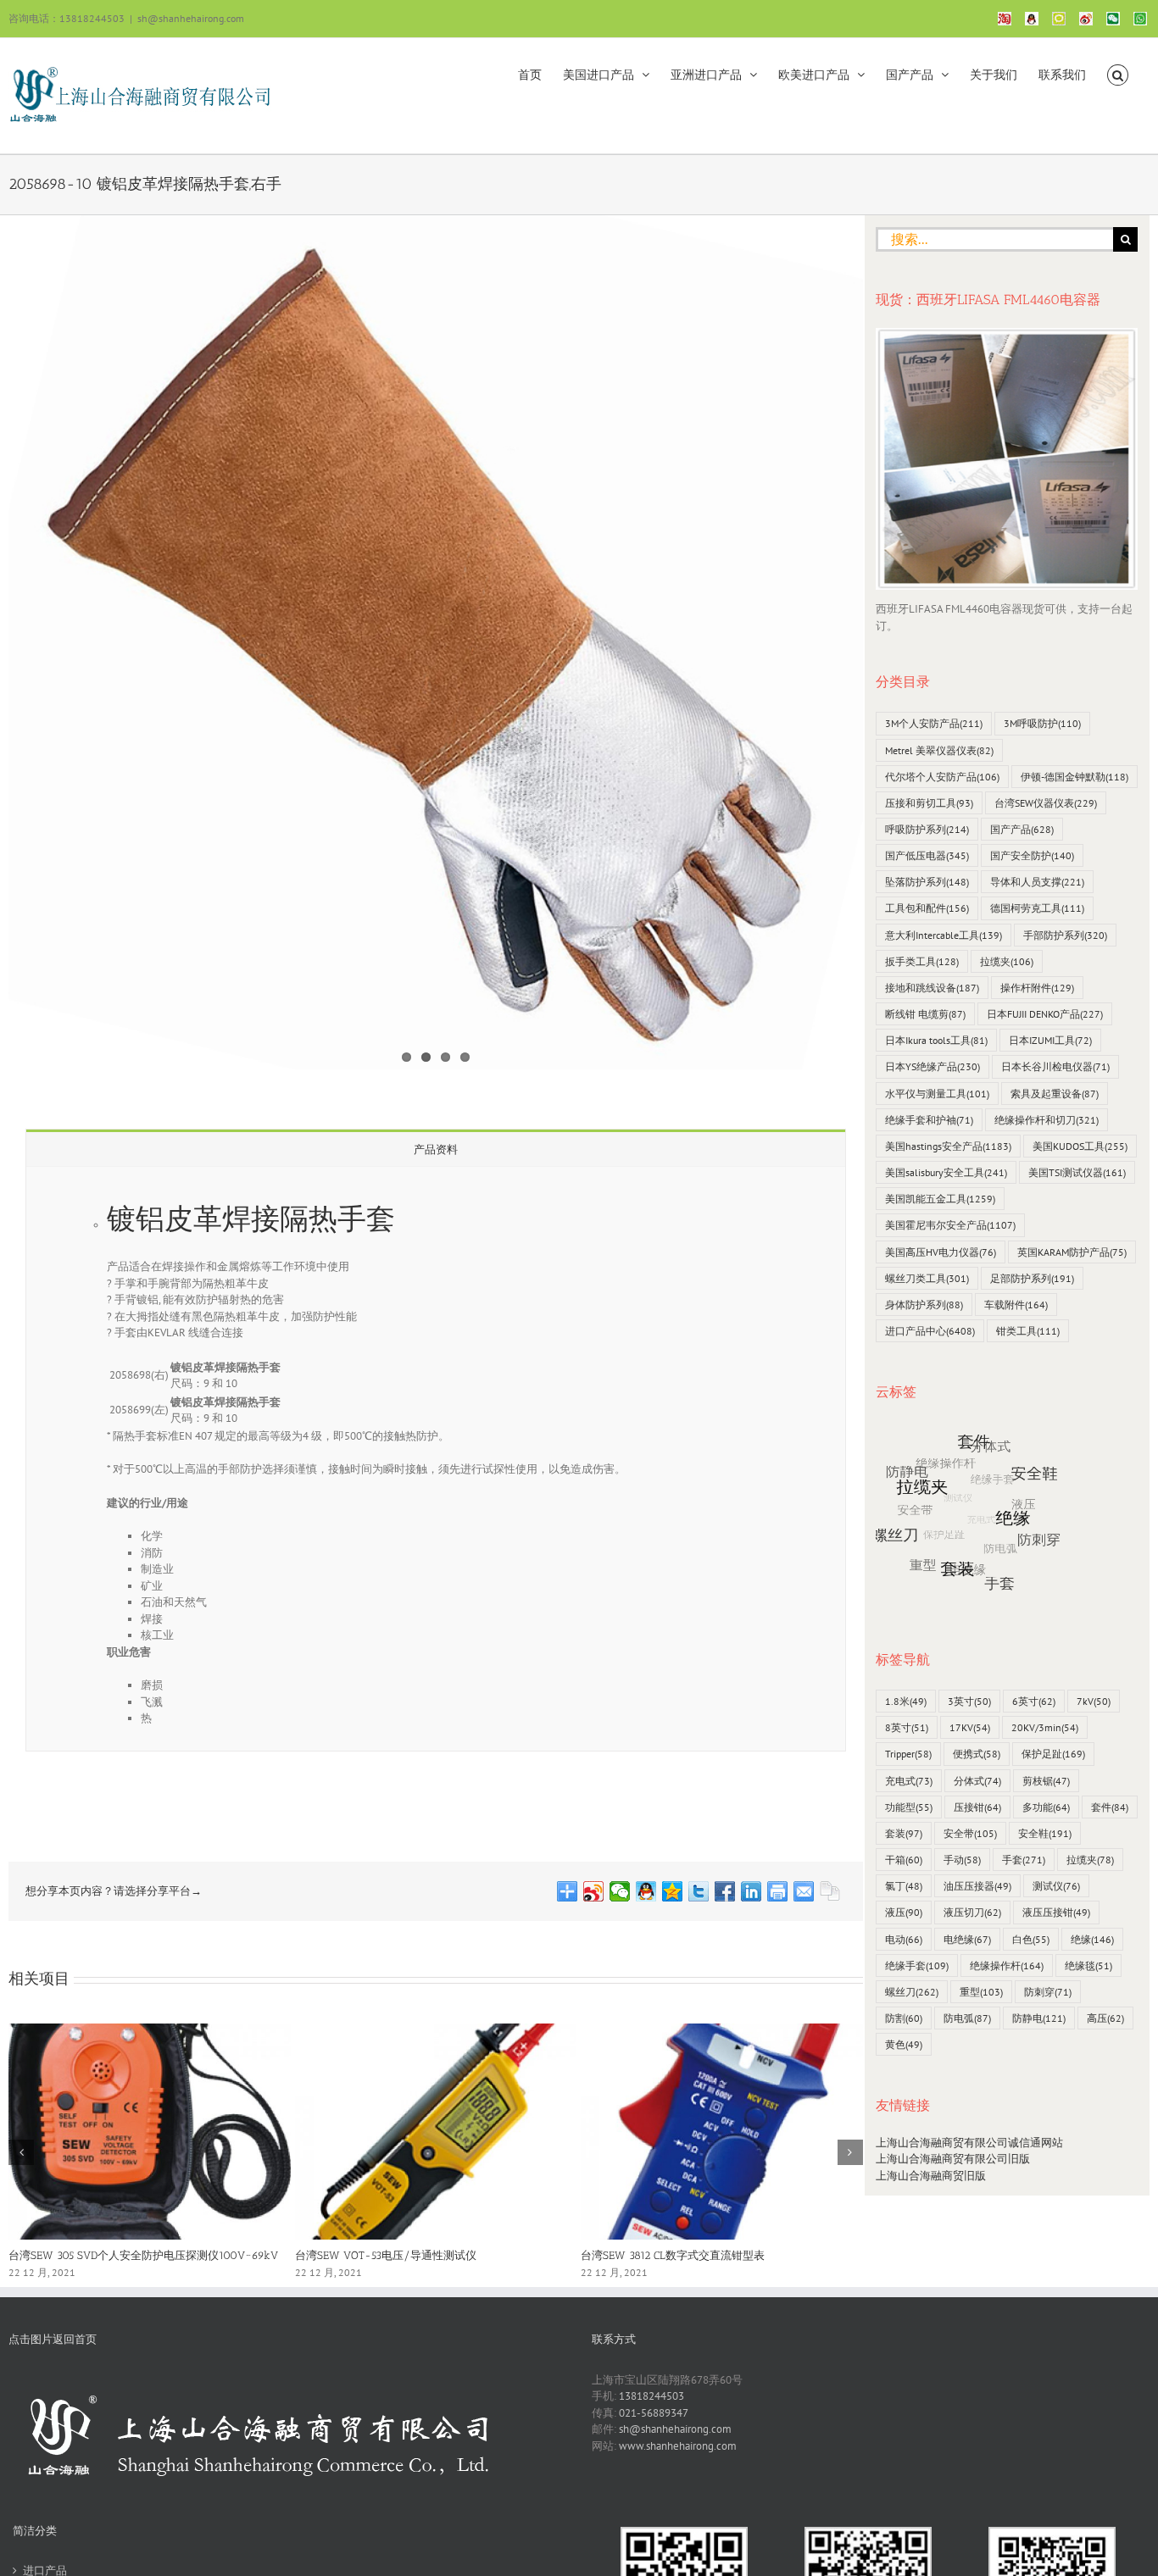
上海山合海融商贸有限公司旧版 (953, 2159)
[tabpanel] (436, 1459)
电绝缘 (967, 1939)
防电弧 (967, 2018)
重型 (981, 1992)
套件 (1110, 1807)
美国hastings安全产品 (948, 1146)
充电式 (909, 1781)
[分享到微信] (620, 1891)
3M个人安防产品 (934, 723)
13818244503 (651, 2396)
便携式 (977, 1754)
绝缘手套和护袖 (929, 1120)
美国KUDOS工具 (1080, 1146)
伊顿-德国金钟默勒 (1074, 777)
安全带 (970, 1833)
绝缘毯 (1088, 1965)
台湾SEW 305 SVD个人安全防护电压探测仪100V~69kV (143, 2255)
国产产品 (1022, 829)
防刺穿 (1048, 1992)
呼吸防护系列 (927, 829)
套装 (904, 1833)
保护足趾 (1053, 1754)
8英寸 (907, 1727)
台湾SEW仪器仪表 (1046, 803)
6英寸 (1034, 1701)
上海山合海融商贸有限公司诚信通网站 (969, 2143)
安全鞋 (1045, 1833)
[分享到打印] (778, 1891)
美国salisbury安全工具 (946, 1172)
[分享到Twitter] (699, 1891)
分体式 (977, 1781)
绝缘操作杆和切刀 (1047, 1120)
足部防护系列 (1032, 1278)
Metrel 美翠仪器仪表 (939, 750)
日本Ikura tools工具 (936, 1040)
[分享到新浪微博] (594, 1891)
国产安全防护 (1032, 855)
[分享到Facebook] (725, 1891)
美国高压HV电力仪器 (941, 1252)
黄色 (904, 2044)
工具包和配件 (927, 908)
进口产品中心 (930, 1331)
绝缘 (1092, 1939)
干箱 (904, 1860)
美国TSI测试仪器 (1077, 1172)
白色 (1031, 1939)
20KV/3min (1045, 1727)
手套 (1024, 1860)
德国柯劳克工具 (1037, 908)
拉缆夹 (1007, 961)
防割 (904, 2018)
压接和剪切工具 (929, 803)
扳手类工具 (922, 961)
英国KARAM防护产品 (1072, 1252)
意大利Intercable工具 (944, 935)
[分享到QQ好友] (646, 1891)
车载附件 (1016, 1305)
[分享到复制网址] (830, 1891)
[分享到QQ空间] (673, 1891)
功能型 (909, 1807)
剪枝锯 (1046, 1781)
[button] (1118, 74)
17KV (970, 1727)
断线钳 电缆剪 (925, 1014)
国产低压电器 (927, 855)
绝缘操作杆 (1007, 1965)
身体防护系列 (924, 1305)
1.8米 (906, 1701)
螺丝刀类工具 (927, 1278)
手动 (962, 1860)
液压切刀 (972, 1912)
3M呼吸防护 (1042, 723)
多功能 (1046, 1807)
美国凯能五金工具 (940, 1199)
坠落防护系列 (927, 882)
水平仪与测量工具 (937, 1094)
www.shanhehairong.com (678, 2446)
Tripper (908, 1754)
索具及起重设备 (1055, 1094)
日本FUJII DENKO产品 (1045, 1014)
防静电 (1039, 2018)
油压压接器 (977, 1886)
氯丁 (904, 1886)
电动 (904, 1939)
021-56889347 (654, 2413)
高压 (1105, 2018)
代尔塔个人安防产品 (942, 777)
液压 (904, 1912)
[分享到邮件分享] (804, 1891)
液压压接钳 (1056, 1912)
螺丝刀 (912, 1992)
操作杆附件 (1037, 988)
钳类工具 (1028, 1331)
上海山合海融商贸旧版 (931, 2176)
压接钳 (977, 1807)
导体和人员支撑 (1037, 882)
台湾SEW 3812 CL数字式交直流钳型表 (673, 2255)
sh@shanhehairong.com (191, 18)
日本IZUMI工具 (1050, 1040)
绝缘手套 (917, 1965)
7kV (1094, 1701)
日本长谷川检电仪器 (1055, 1066)
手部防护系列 (1065, 935)
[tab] (436, 1149)
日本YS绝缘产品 (933, 1066)
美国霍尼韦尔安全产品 (950, 1225)
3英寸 (969, 1701)
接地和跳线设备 (932, 988)
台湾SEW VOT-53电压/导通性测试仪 (386, 2255)
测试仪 (1056, 1886)
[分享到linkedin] (752, 1891)
